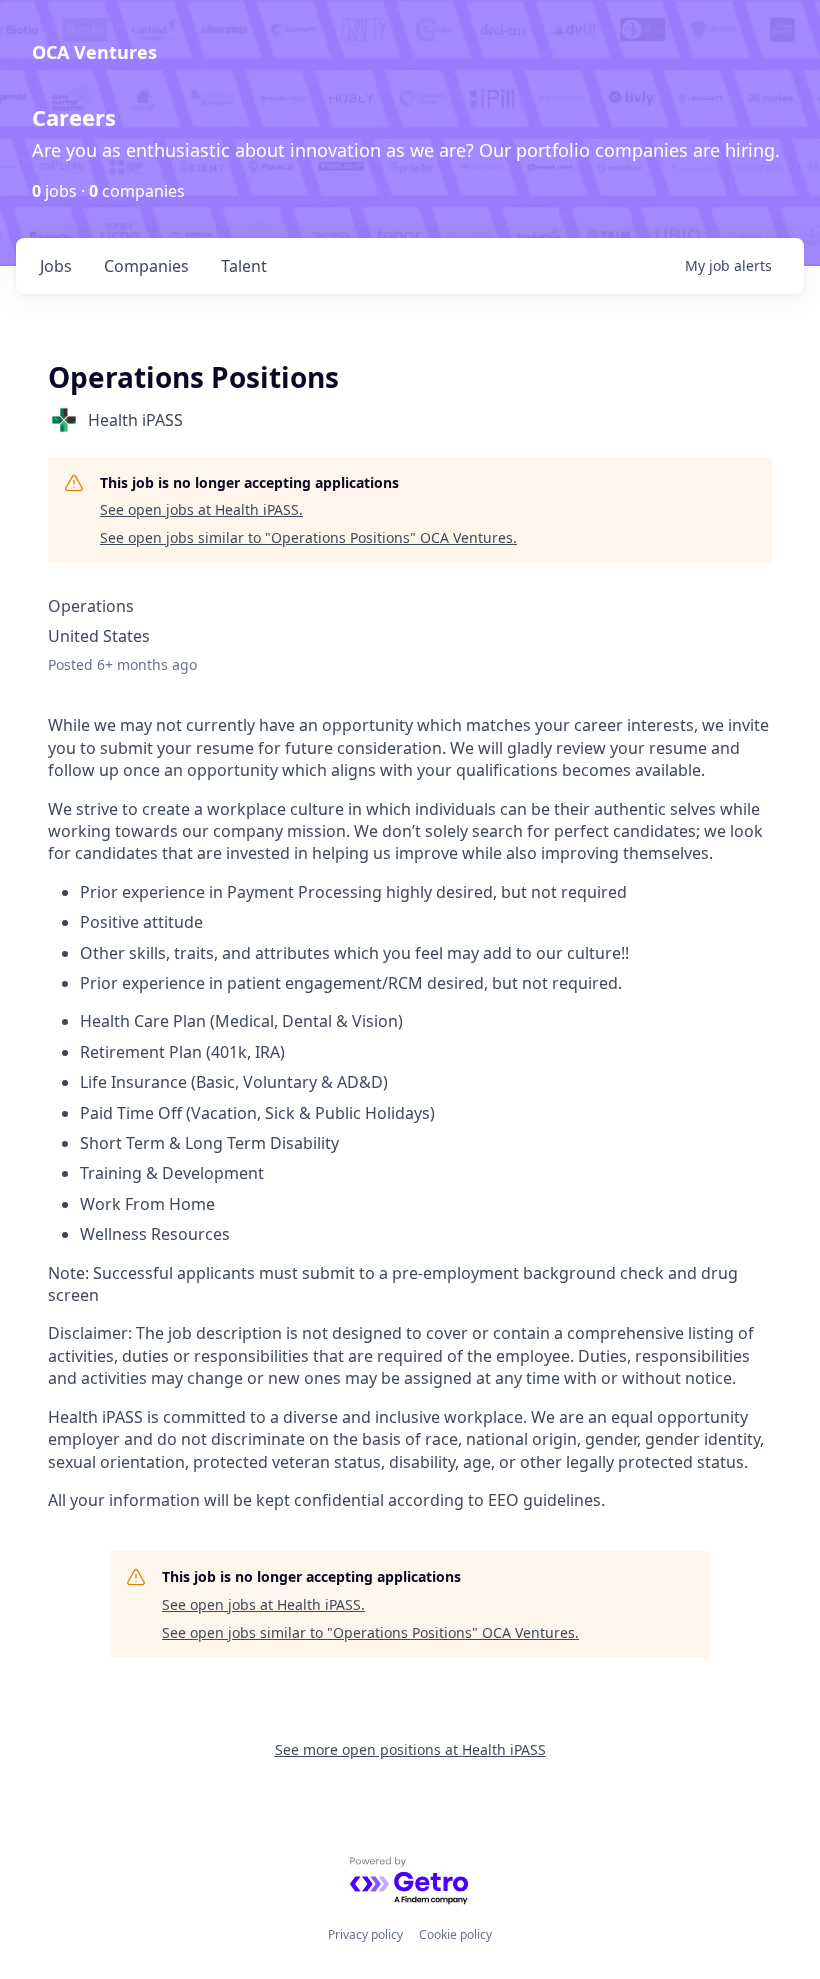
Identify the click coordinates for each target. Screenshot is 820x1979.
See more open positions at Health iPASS (410, 1749)
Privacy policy (365, 1934)
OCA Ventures (94, 52)
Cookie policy (455, 1934)
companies (146, 266)
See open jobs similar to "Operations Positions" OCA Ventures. (308, 537)
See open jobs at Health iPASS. (201, 509)
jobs (56, 266)
